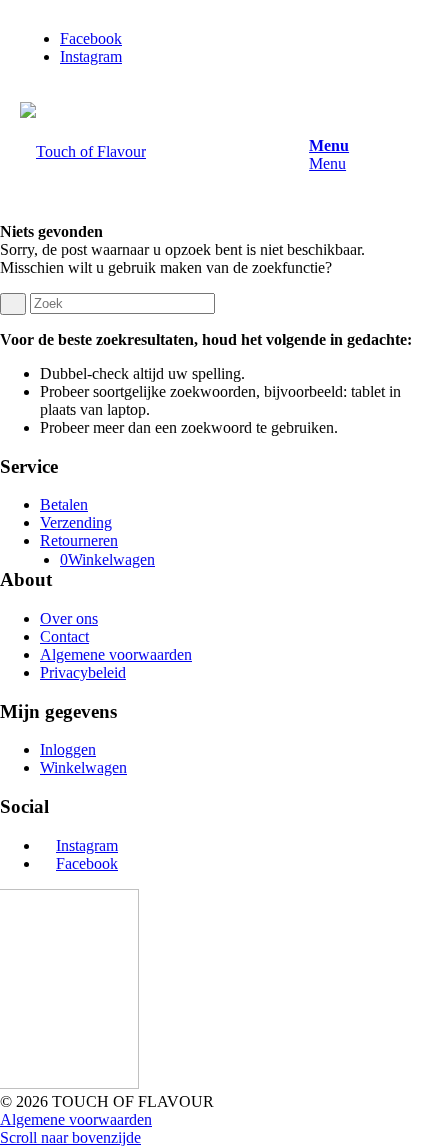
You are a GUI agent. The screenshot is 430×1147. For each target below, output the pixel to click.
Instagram (87, 845)
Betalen (64, 504)
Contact (64, 636)
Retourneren (79, 540)
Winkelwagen (83, 767)
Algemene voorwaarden (116, 654)
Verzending (76, 522)
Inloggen (68, 749)
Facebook (87, 863)
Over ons (69, 618)
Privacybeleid (83, 672)
